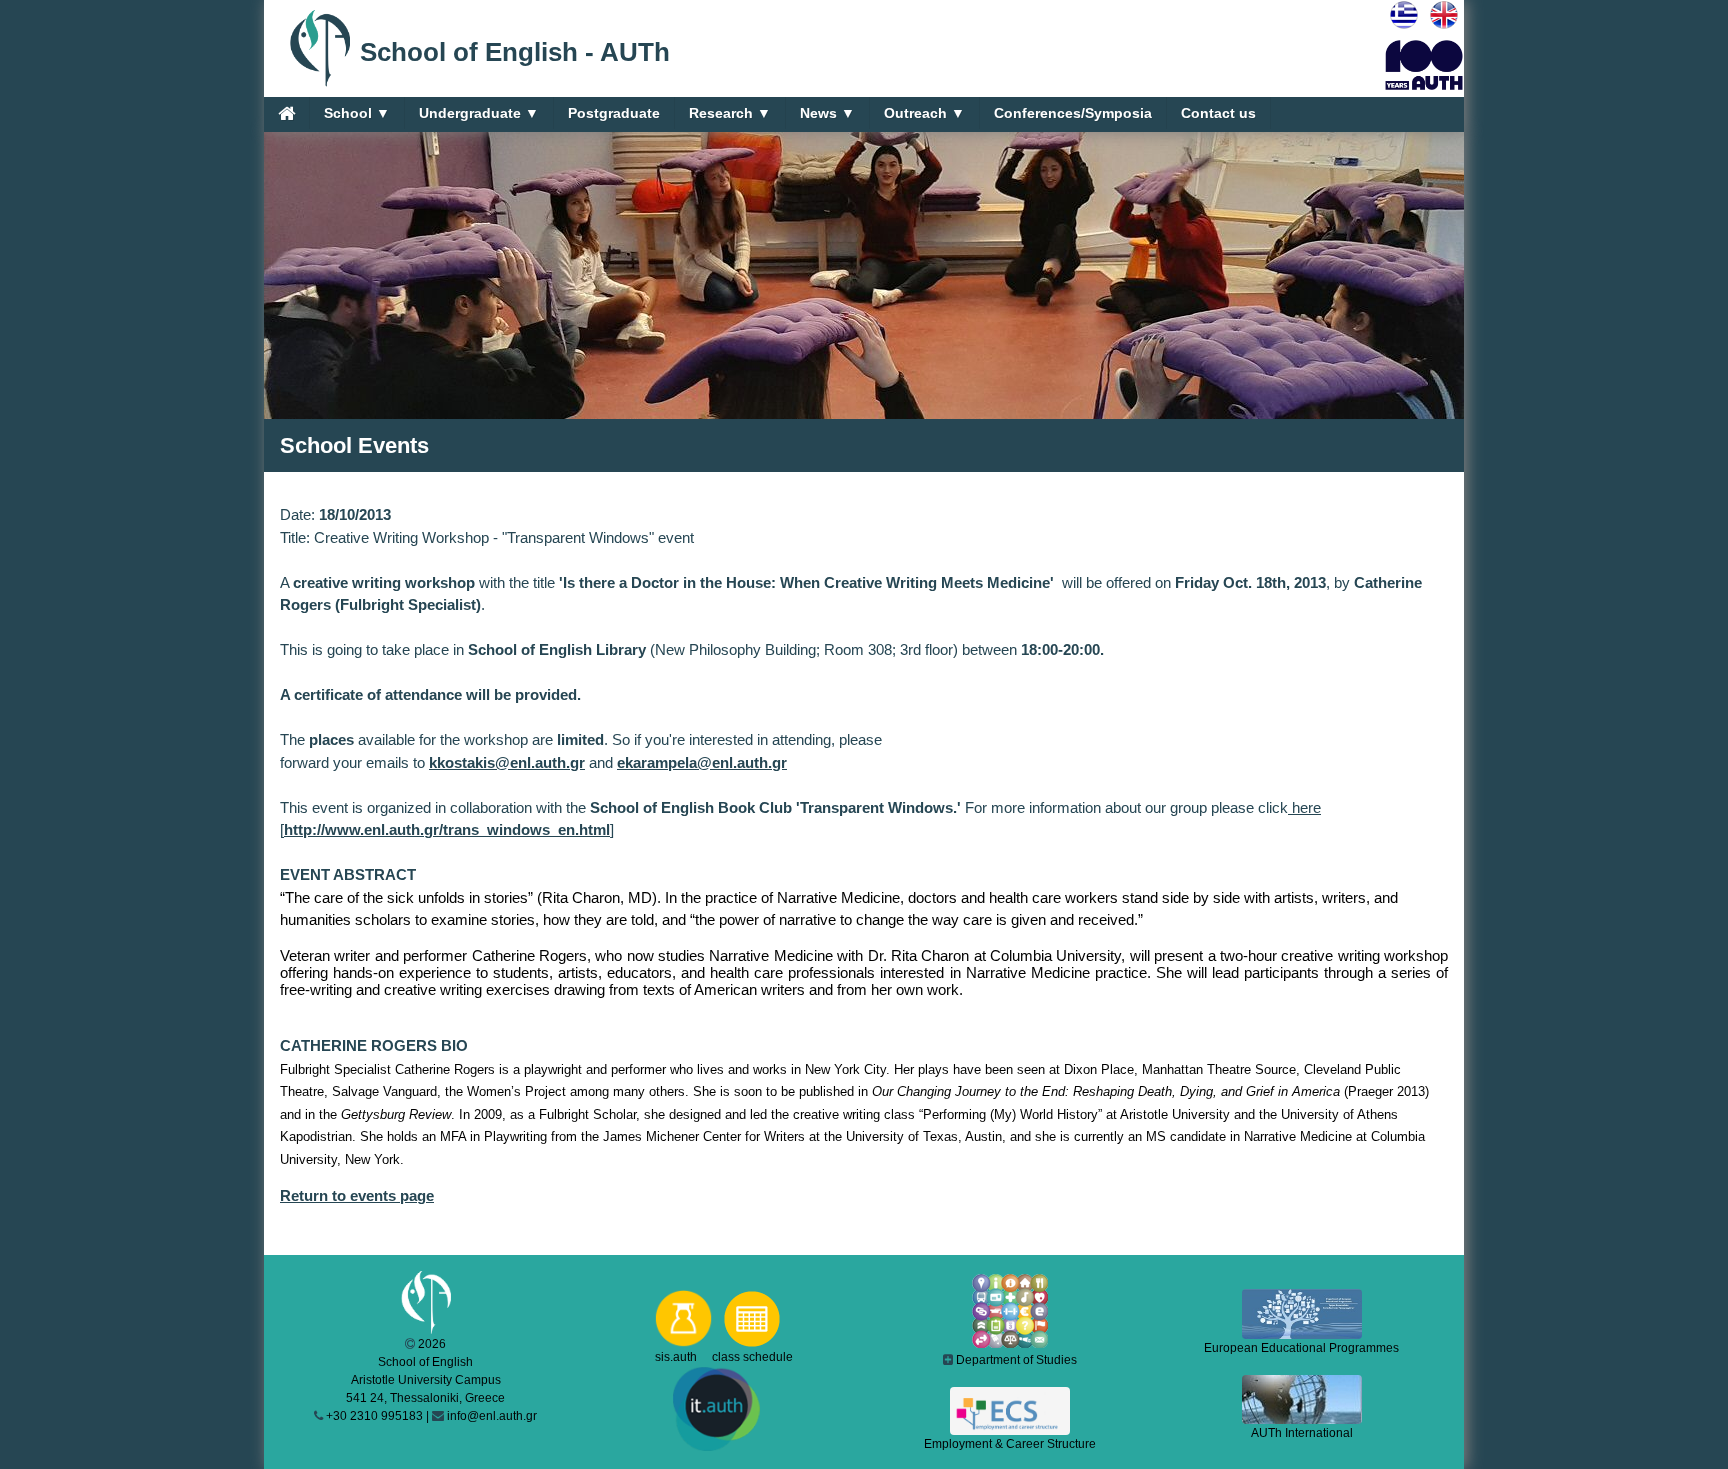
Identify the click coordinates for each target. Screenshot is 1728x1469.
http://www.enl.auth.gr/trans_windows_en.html (447, 829)
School (357, 113)
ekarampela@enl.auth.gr (702, 762)
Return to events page (357, 1195)
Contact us (1218, 113)
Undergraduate (479, 113)
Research (730, 113)
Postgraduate (614, 113)
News (827, 113)
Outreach (924, 113)
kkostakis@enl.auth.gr (507, 762)
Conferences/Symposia (1073, 113)
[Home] (286, 113)
